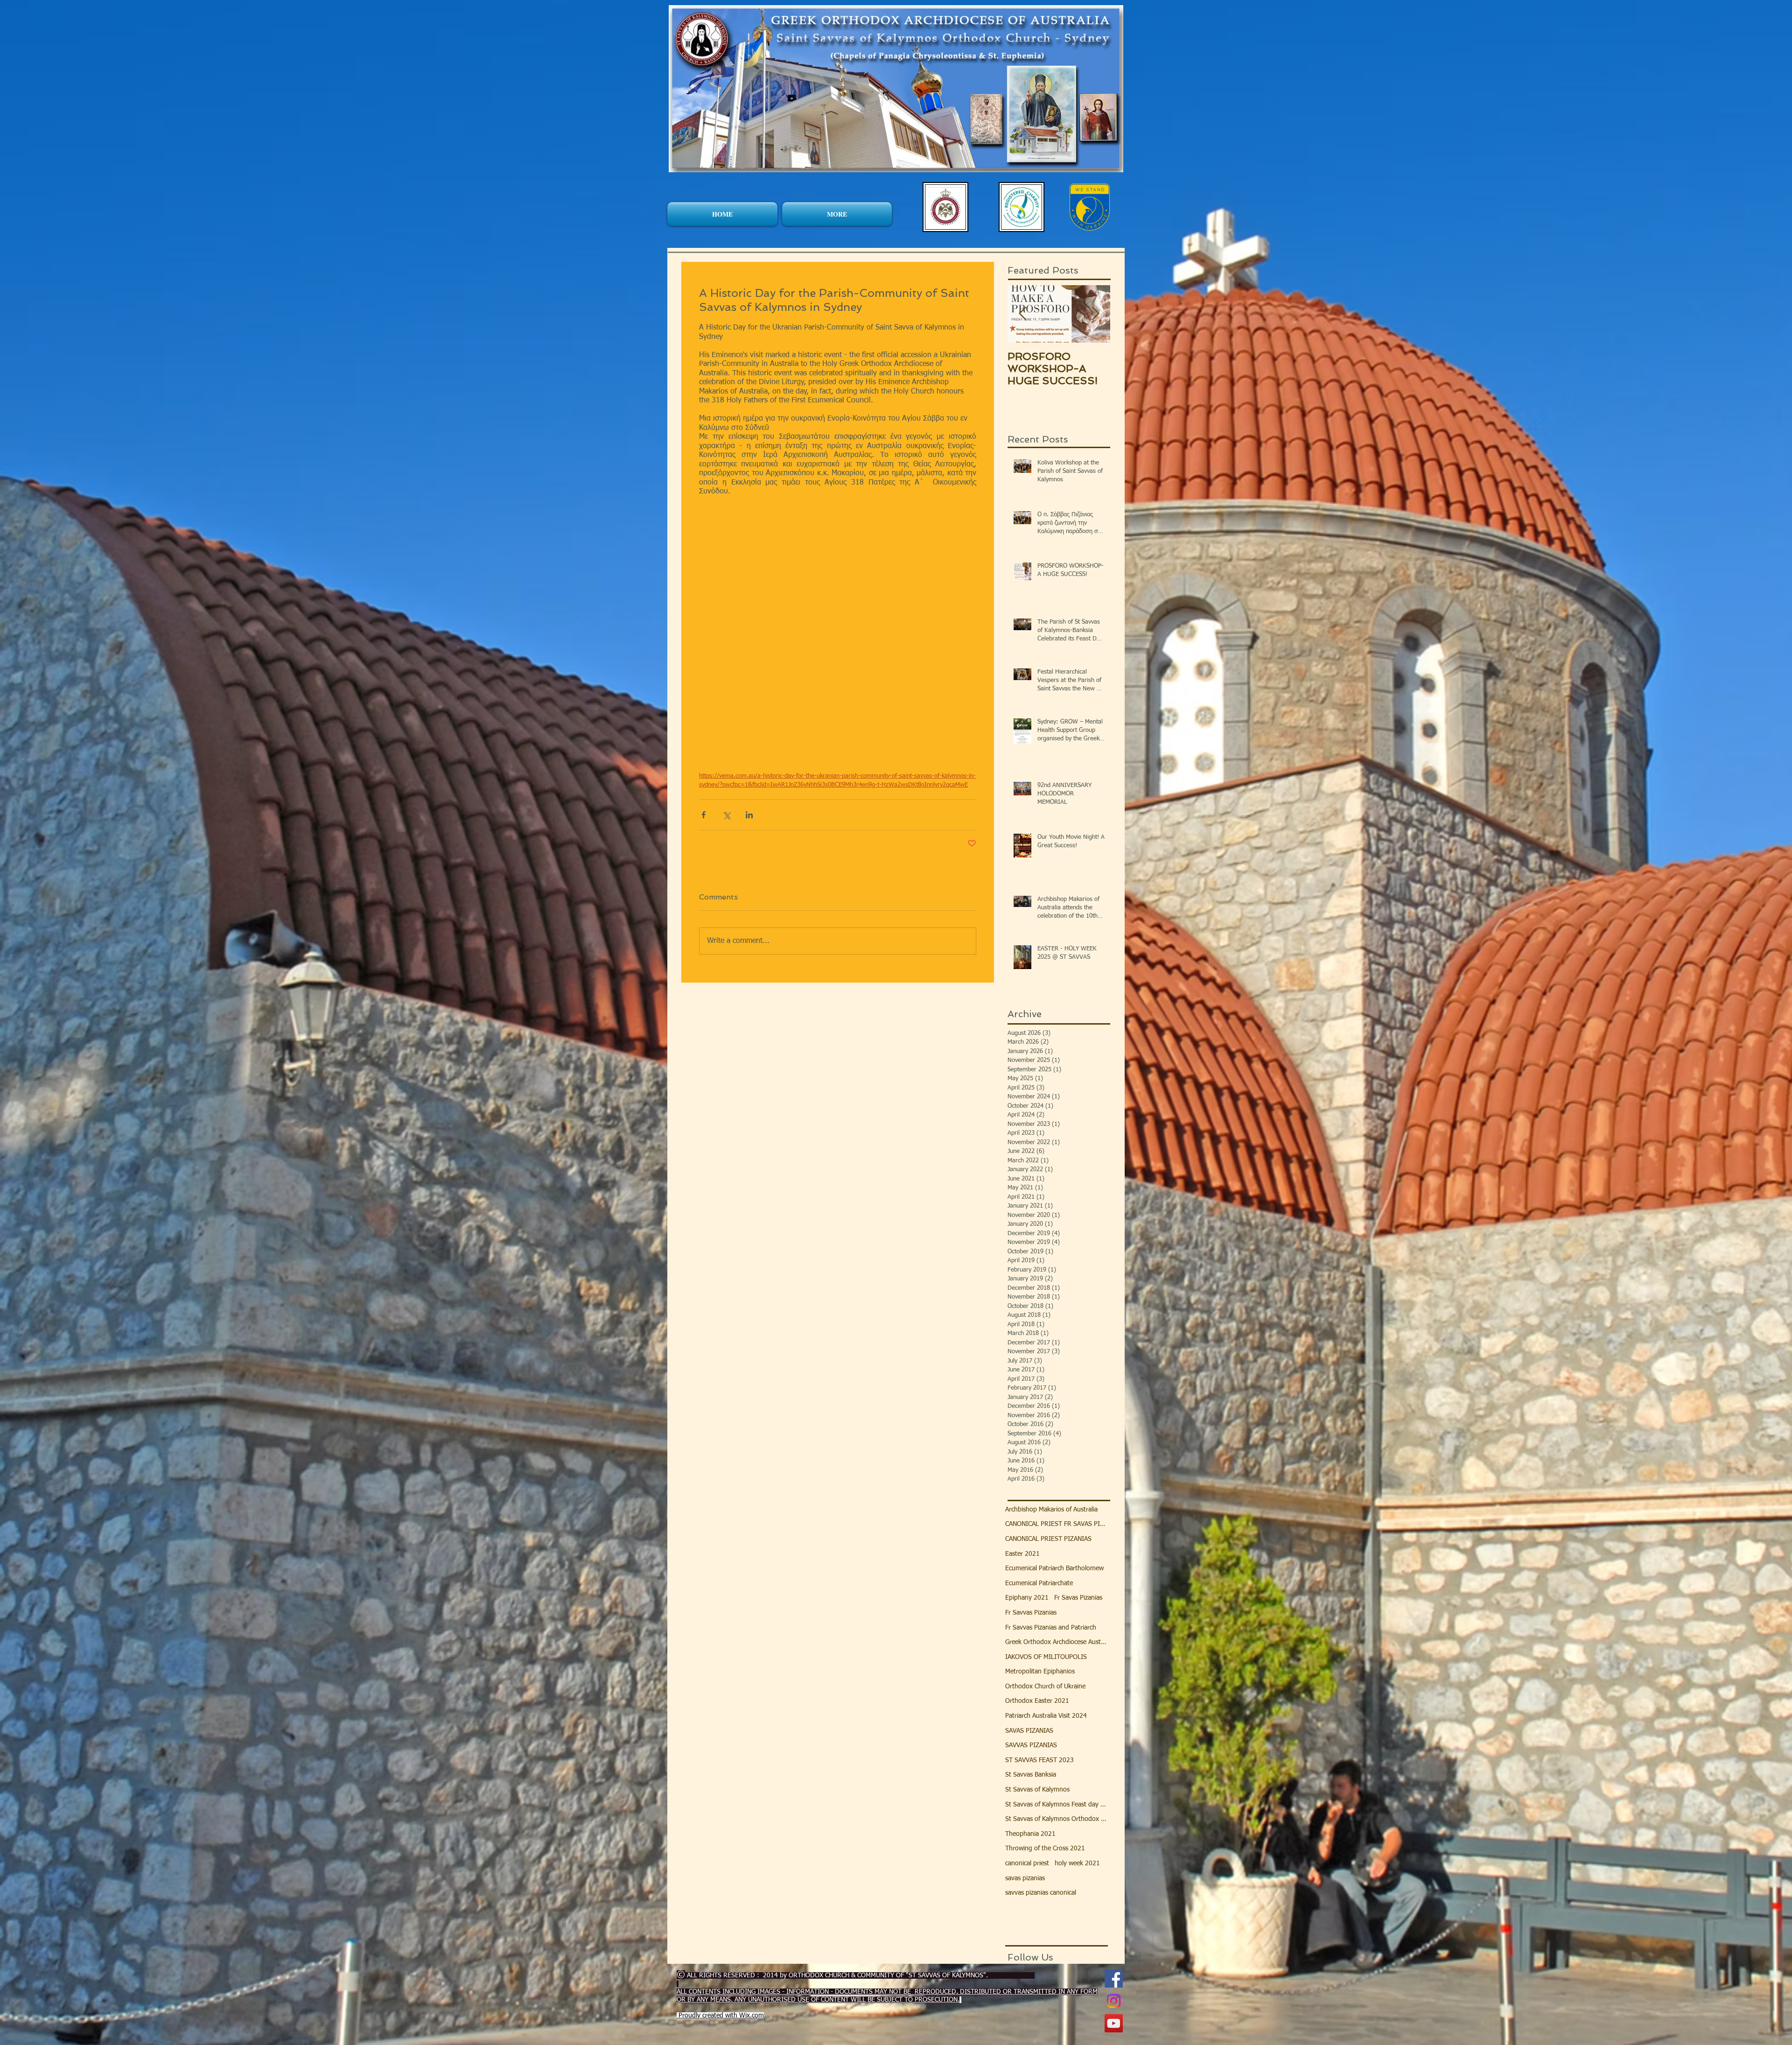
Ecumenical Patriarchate (1039, 1583)
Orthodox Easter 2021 (1037, 1701)
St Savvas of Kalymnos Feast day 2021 (1057, 1805)
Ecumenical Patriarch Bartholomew (1054, 1568)
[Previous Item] (1022, 314)
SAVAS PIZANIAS (1029, 1731)
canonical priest (1027, 1863)
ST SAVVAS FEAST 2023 (1039, 1760)
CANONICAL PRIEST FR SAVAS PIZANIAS (1057, 1524)
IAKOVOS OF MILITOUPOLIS (1046, 1657)
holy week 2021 (1077, 1863)
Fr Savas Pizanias (1078, 1598)
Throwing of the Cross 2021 (1045, 1848)
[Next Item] (1095, 314)
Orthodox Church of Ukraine (1045, 1687)
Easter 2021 (1022, 1554)
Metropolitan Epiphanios (1040, 1672)
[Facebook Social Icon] (1114, 1978)
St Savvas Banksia (1031, 1775)
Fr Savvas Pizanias (1031, 1613)
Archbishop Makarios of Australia (1051, 1510)
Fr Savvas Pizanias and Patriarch (1051, 1628)
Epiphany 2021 (1027, 1598)
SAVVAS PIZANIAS (1031, 1745)
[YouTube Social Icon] (1114, 2023)
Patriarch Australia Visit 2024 (1046, 1716)
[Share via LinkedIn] (749, 815)
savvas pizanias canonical (1041, 1893)
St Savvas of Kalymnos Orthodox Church (1057, 1819)
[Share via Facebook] (703, 815)
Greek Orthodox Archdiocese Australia (1057, 1642)
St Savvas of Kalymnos (1037, 1790)
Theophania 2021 (1030, 1834)
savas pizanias (1025, 1878)
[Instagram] (1114, 2001)
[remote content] (838, 643)
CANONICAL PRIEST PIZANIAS (1048, 1539)
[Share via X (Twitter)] (726, 815)
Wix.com (752, 2016)
